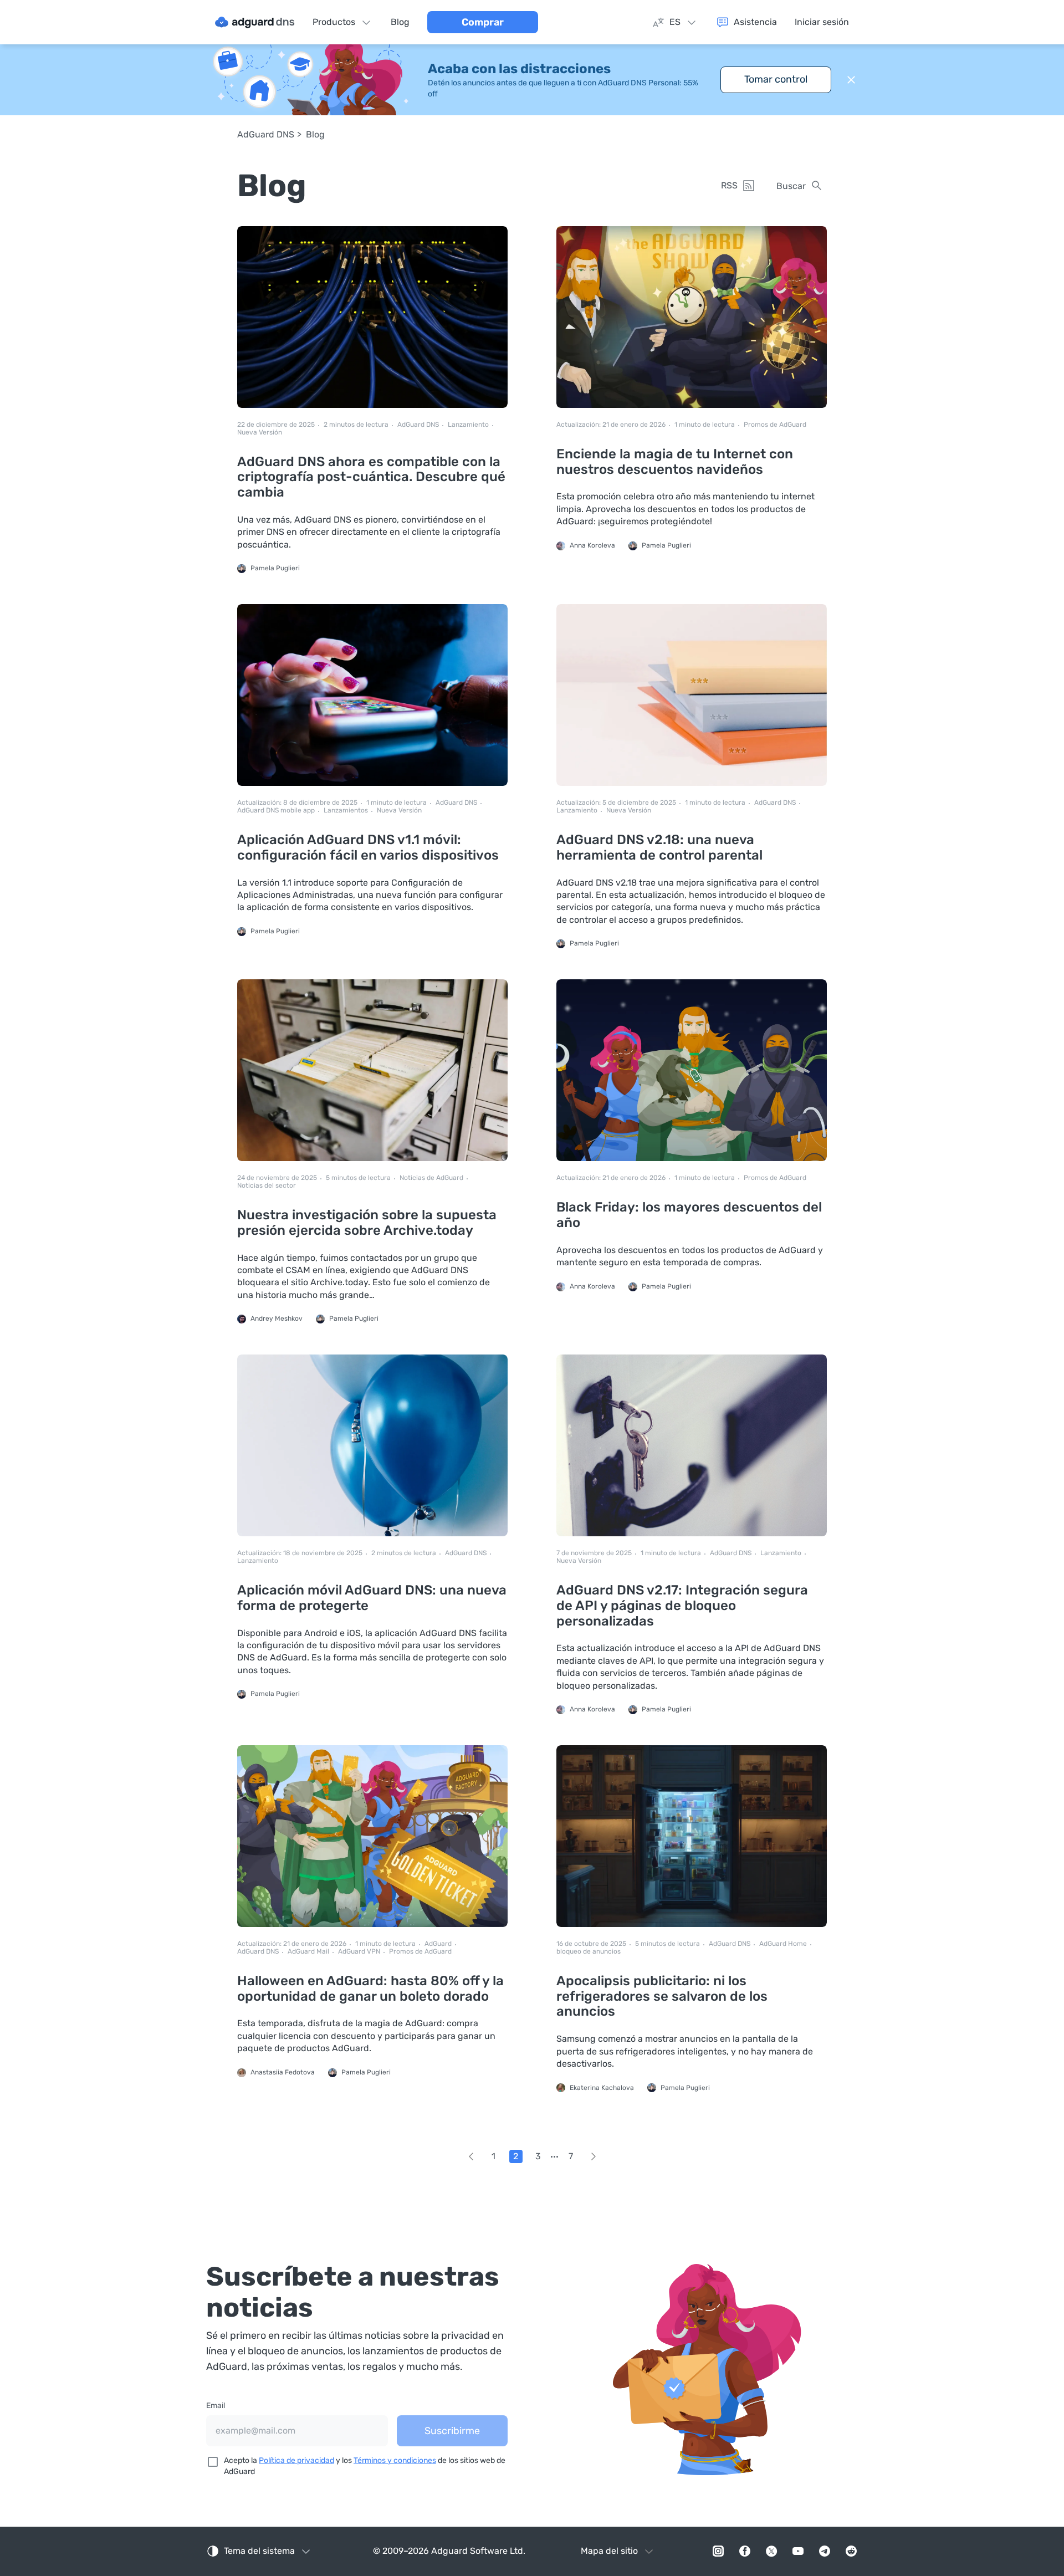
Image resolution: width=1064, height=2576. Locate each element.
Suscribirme (452, 2431)
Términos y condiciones (395, 2460)
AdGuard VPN (359, 1952)
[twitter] (771, 2551)
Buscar (791, 186)
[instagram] (718, 2551)
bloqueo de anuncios (589, 1952)
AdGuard (438, 1944)
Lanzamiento (468, 425)
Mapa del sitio (609, 2551)
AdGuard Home (783, 1944)
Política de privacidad (296, 2460)
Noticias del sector (267, 1186)
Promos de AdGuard (775, 425)
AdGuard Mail (308, 1952)
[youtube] (798, 2551)
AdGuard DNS (266, 134)
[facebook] (745, 2551)
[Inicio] (255, 22)
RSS (729, 185)
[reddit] (851, 2551)
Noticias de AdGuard (431, 1178)
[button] (851, 80)
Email (216, 2406)
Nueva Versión (260, 433)
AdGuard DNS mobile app (276, 811)
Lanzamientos (346, 811)
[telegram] (825, 2551)
